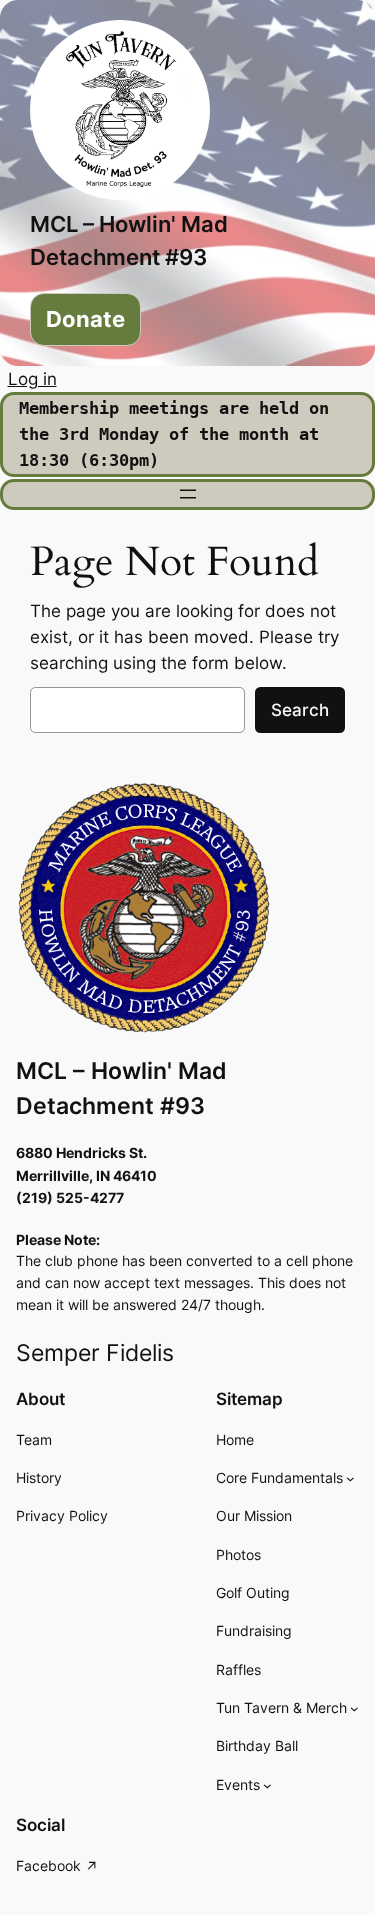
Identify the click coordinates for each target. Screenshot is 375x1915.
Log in (32, 379)
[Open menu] (188, 494)
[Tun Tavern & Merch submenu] (354, 1708)
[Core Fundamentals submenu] (350, 1478)
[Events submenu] (267, 1785)
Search (300, 710)
